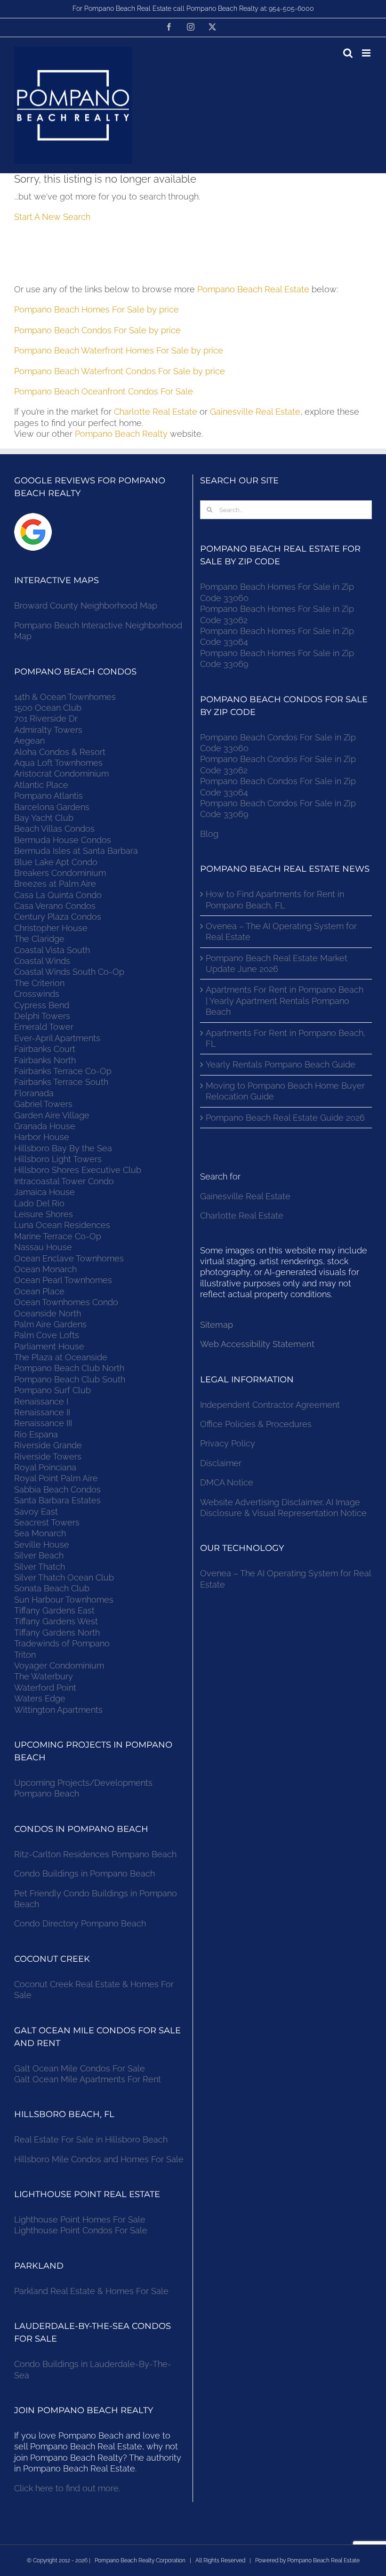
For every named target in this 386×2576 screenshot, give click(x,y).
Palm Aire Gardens (52, 1324)
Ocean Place (39, 1291)
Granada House (45, 1126)
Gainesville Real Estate (255, 412)
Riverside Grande (48, 1445)
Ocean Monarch (45, 1269)
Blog (209, 834)
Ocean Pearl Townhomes (63, 1280)
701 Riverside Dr (46, 718)
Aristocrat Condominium (61, 774)
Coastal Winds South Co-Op (69, 972)
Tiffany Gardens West (56, 1621)
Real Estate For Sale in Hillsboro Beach (91, 2139)
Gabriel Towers (43, 1104)
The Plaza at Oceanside (61, 1357)
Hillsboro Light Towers (58, 1159)
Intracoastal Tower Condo (64, 1181)
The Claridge (39, 939)
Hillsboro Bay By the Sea (63, 1148)
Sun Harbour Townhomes (64, 1600)
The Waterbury (44, 1676)
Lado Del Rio (39, 1203)
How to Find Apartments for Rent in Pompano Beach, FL (275, 899)
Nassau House (43, 1247)
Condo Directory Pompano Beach (80, 1923)
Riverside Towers (48, 1457)
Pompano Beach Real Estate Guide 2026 (285, 1118)
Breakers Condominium (60, 873)
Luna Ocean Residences (62, 1225)
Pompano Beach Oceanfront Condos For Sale (104, 391)
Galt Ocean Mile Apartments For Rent (88, 2079)
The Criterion (39, 983)
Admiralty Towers (48, 730)
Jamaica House (44, 1192)
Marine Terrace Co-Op (58, 1236)
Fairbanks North (45, 1060)
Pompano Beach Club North (69, 1368)
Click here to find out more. (67, 2488)
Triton (25, 1655)
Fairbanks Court (45, 1049)
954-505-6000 (291, 8)
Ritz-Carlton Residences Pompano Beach (95, 1854)
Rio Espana (36, 1434)
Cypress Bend (42, 1005)
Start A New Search (52, 217)
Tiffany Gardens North (57, 1633)
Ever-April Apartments (57, 1038)
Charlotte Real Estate (156, 412)
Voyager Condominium (59, 1665)
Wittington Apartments (58, 1710)
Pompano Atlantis (48, 796)
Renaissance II (42, 1412)
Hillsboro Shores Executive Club (78, 1170)
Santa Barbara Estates (57, 1500)
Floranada (34, 1093)
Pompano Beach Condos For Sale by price (97, 330)
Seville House (42, 1545)
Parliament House (49, 1346)
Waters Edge (40, 1698)
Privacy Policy (228, 1443)
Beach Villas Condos (54, 829)
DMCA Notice (227, 1482)
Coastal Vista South (52, 950)
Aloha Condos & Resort (60, 752)
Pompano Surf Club (52, 1390)
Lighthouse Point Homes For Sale (80, 2219)
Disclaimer (222, 1463)
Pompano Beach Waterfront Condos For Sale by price (120, 371)
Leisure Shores (44, 1214)
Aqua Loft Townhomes (58, 763)
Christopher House (51, 928)
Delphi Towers (42, 1016)
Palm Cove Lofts (47, 1335)
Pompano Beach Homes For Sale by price (96, 309)
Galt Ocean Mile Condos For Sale (80, 2068)
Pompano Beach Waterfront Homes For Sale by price (119, 350)
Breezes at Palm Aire (55, 884)
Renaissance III (43, 1423)
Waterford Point (45, 1688)
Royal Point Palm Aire (56, 1478)
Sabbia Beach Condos (57, 1489)
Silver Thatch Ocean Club (64, 1577)
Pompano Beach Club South (70, 1379)
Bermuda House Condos (63, 840)
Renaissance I (41, 1401)
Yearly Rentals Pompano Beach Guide (281, 1064)
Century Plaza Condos (58, 917)
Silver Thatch (40, 1567)
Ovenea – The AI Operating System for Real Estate (281, 931)
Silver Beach (39, 1555)
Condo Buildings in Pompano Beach (84, 1874)
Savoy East (36, 1512)
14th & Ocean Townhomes (65, 697)
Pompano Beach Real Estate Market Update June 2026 (277, 963)
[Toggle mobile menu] (367, 53)
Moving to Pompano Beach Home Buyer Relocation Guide (285, 1091)
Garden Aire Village (52, 1115)
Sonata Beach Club (52, 1588)
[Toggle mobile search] (348, 53)
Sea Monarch (40, 1533)
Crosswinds (37, 994)
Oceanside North (48, 1313)
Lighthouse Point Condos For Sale (81, 2230)
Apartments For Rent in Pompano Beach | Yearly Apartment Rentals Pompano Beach (285, 1001)
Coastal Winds (42, 961)
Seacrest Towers (47, 1522)
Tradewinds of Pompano (62, 1643)
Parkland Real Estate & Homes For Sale (91, 2291)
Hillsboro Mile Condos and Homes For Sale (99, 2159)
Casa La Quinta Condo (58, 895)
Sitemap (217, 1325)
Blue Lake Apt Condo (56, 862)
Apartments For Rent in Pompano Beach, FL (285, 1038)
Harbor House (42, 1137)
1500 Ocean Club (48, 708)
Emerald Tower (44, 1027)
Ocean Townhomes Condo (66, 1302)
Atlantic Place (41, 785)
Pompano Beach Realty (121, 434)
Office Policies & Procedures (256, 1424)
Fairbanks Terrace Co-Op (63, 1071)
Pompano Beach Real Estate (253, 289)
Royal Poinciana (48, 1467)
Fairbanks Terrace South (61, 1082)
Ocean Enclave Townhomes (69, 1258)
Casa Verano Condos (55, 906)
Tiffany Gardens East (54, 1610)
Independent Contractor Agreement (270, 1405)
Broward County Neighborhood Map (86, 606)
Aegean (29, 741)
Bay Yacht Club (44, 818)
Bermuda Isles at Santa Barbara (76, 851)
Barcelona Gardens (52, 807)
